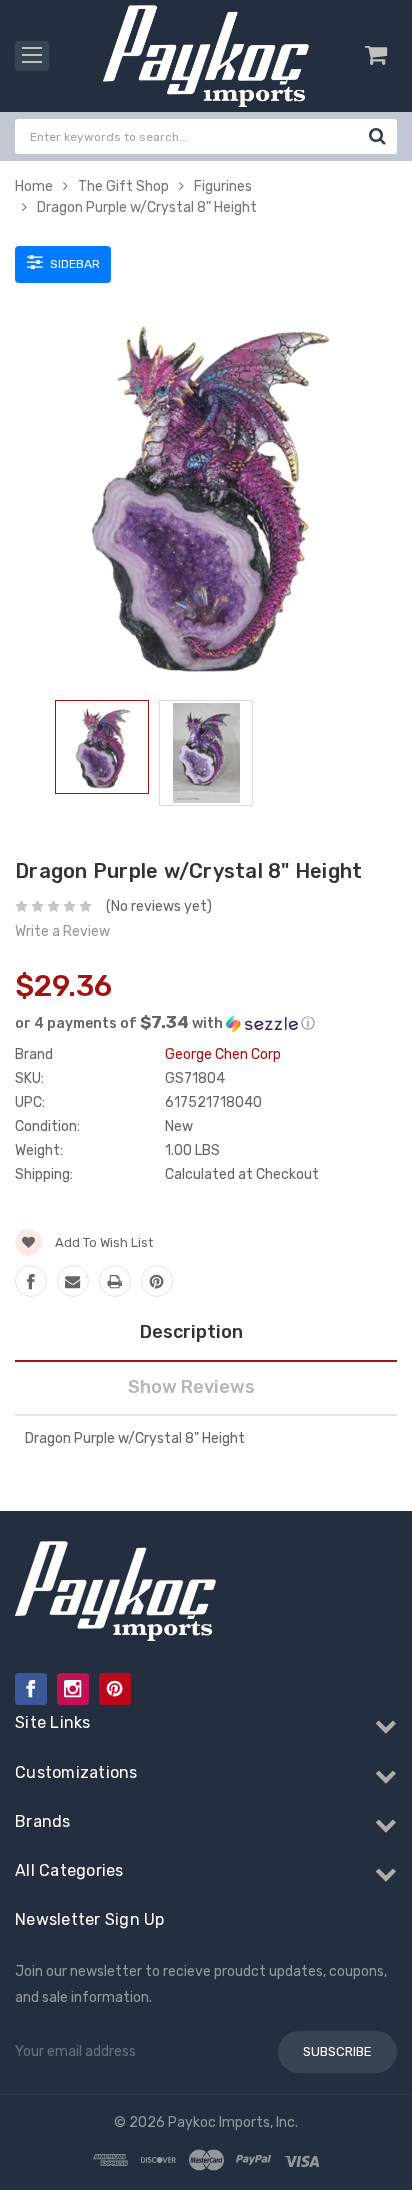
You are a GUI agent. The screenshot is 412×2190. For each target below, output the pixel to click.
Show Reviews (191, 1387)
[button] (206, 1023)
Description (191, 1332)
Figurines (223, 186)
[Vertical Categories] (32, 56)
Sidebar (73, 264)
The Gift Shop (123, 186)
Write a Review (62, 931)
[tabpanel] (102, 751)
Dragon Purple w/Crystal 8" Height (147, 207)
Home (34, 186)
